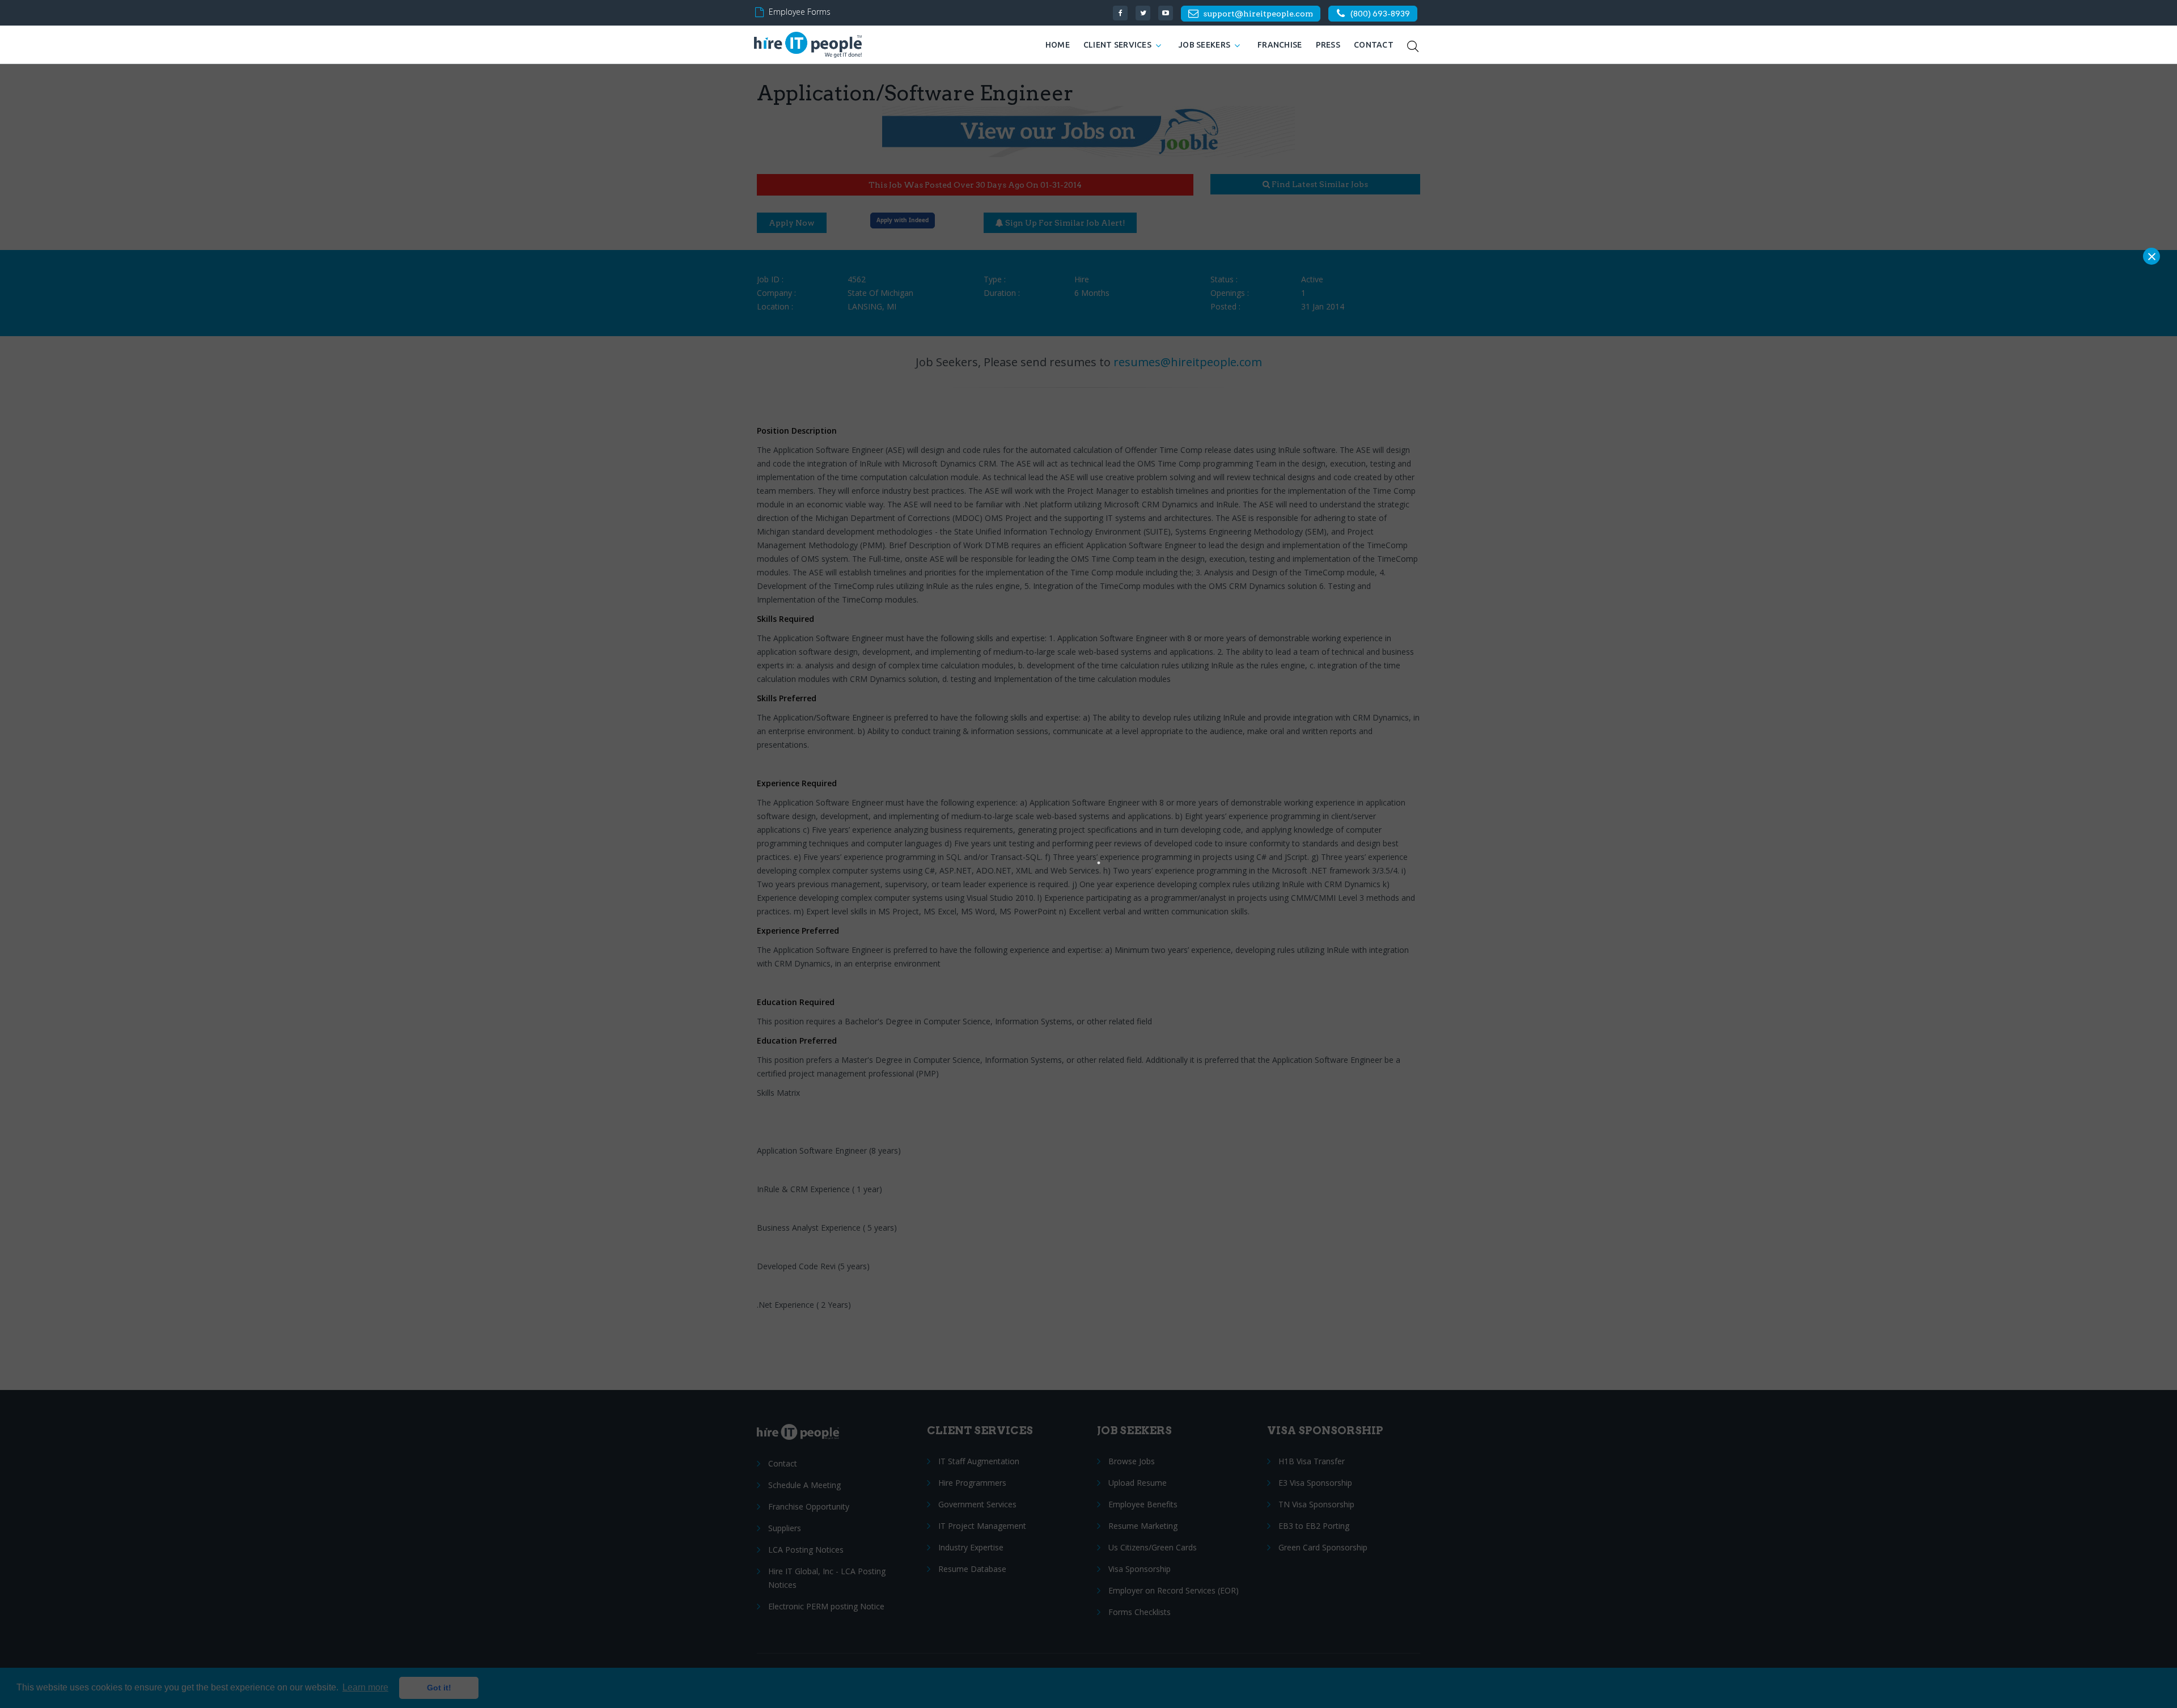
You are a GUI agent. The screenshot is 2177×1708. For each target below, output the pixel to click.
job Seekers (1204, 45)
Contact (1374, 45)
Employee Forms (800, 12)
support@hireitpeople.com (1258, 14)
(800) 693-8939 (1380, 14)
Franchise (1280, 45)
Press (1328, 45)
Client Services (1117, 45)
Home (1058, 45)
